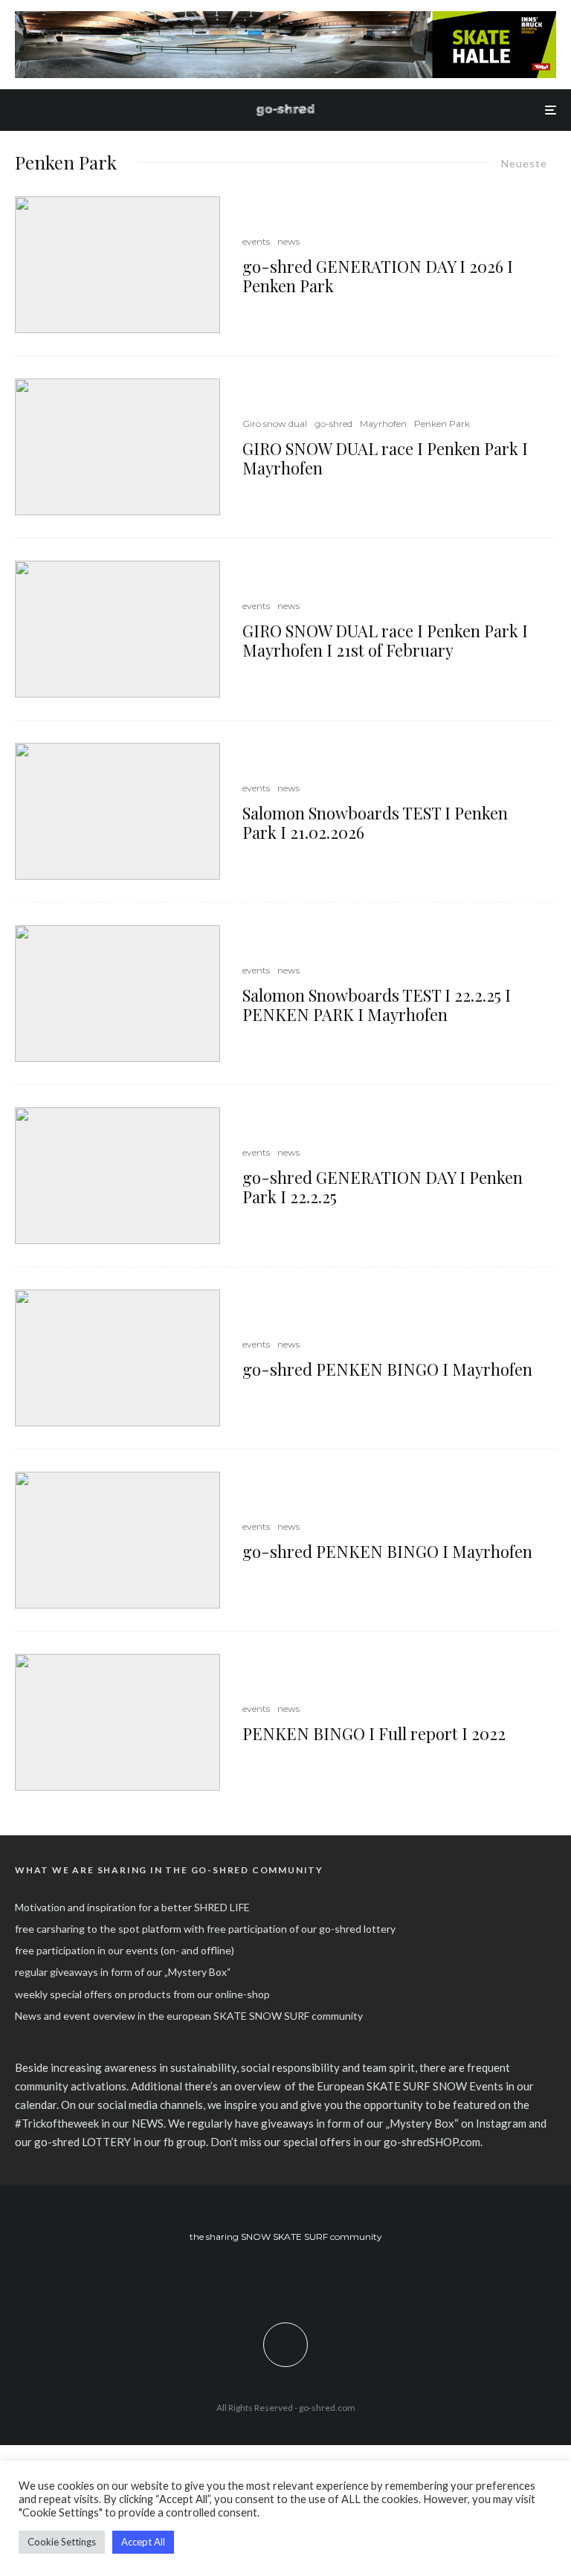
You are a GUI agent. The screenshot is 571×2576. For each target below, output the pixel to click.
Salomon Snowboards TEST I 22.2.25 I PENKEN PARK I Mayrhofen (377, 1005)
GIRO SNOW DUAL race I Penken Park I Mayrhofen (385, 458)
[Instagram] (286, 2277)
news (288, 241)
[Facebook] (264, 2277)
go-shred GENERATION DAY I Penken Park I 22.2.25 (383, 1187)
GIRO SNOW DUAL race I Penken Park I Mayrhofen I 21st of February (385, 641)
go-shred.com (327, 2408)
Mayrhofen (383, 424)
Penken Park (442, 424)
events (256, 241)
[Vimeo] (307, 2277)
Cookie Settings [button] (62, 2542)
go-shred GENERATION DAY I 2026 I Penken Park (378, 276)
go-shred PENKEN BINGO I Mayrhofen (387, 1369)
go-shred (333, 424)
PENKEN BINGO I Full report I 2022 (374, 1733)
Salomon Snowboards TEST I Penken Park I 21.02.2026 (375, 823)
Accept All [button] (143, 2542)
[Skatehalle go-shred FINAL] (285, 19)
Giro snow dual (275, 424)
